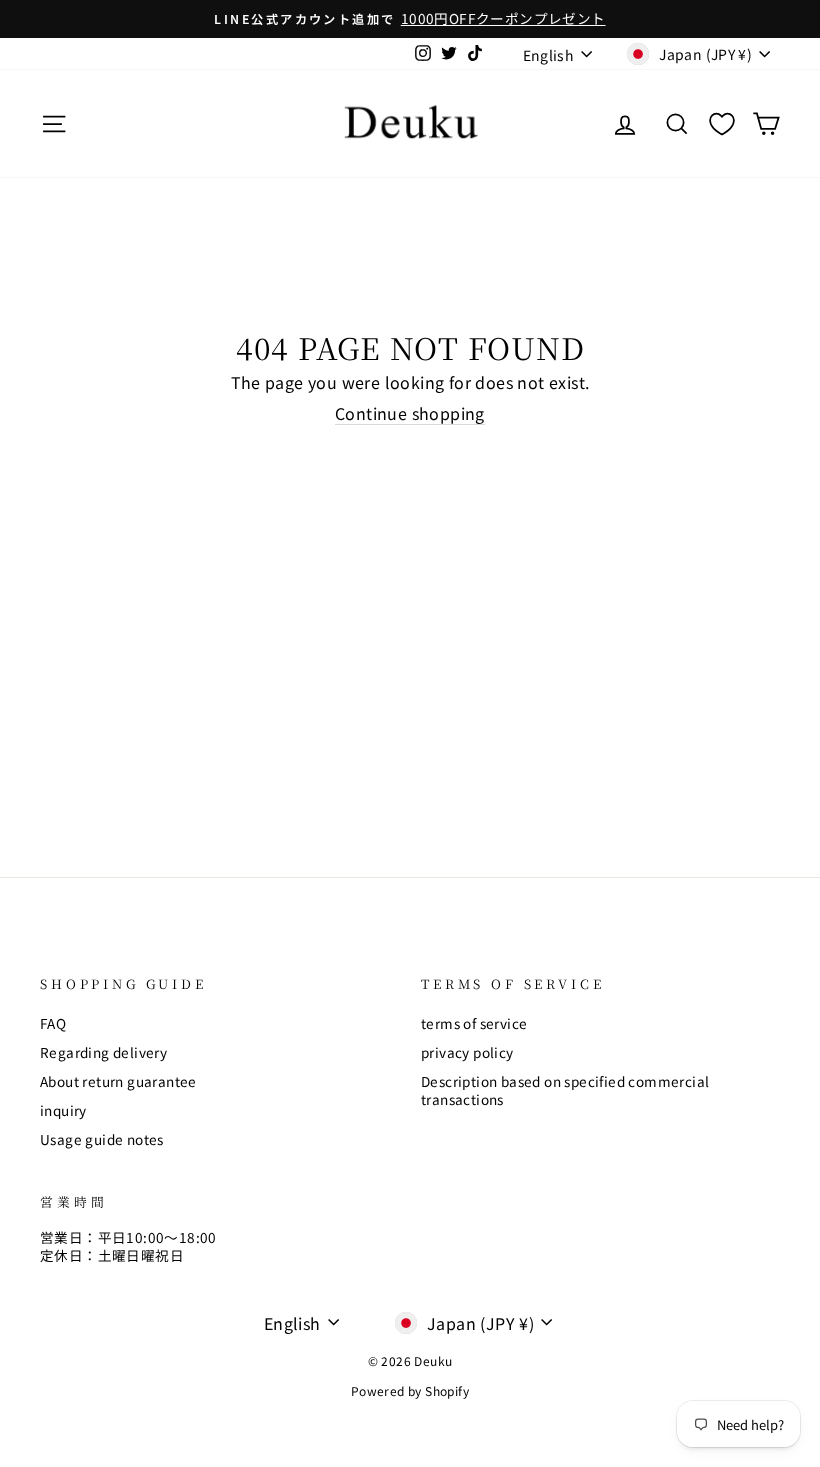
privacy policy (467, 1052)
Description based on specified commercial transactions (565, 1090)
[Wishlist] (722, 123)
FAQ (53, 1023)
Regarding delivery (103, 1052)
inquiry (63, 1110)
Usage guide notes (102, 1139)
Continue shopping (410, 414)
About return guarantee (118, 1081)
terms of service (474, 1023)
